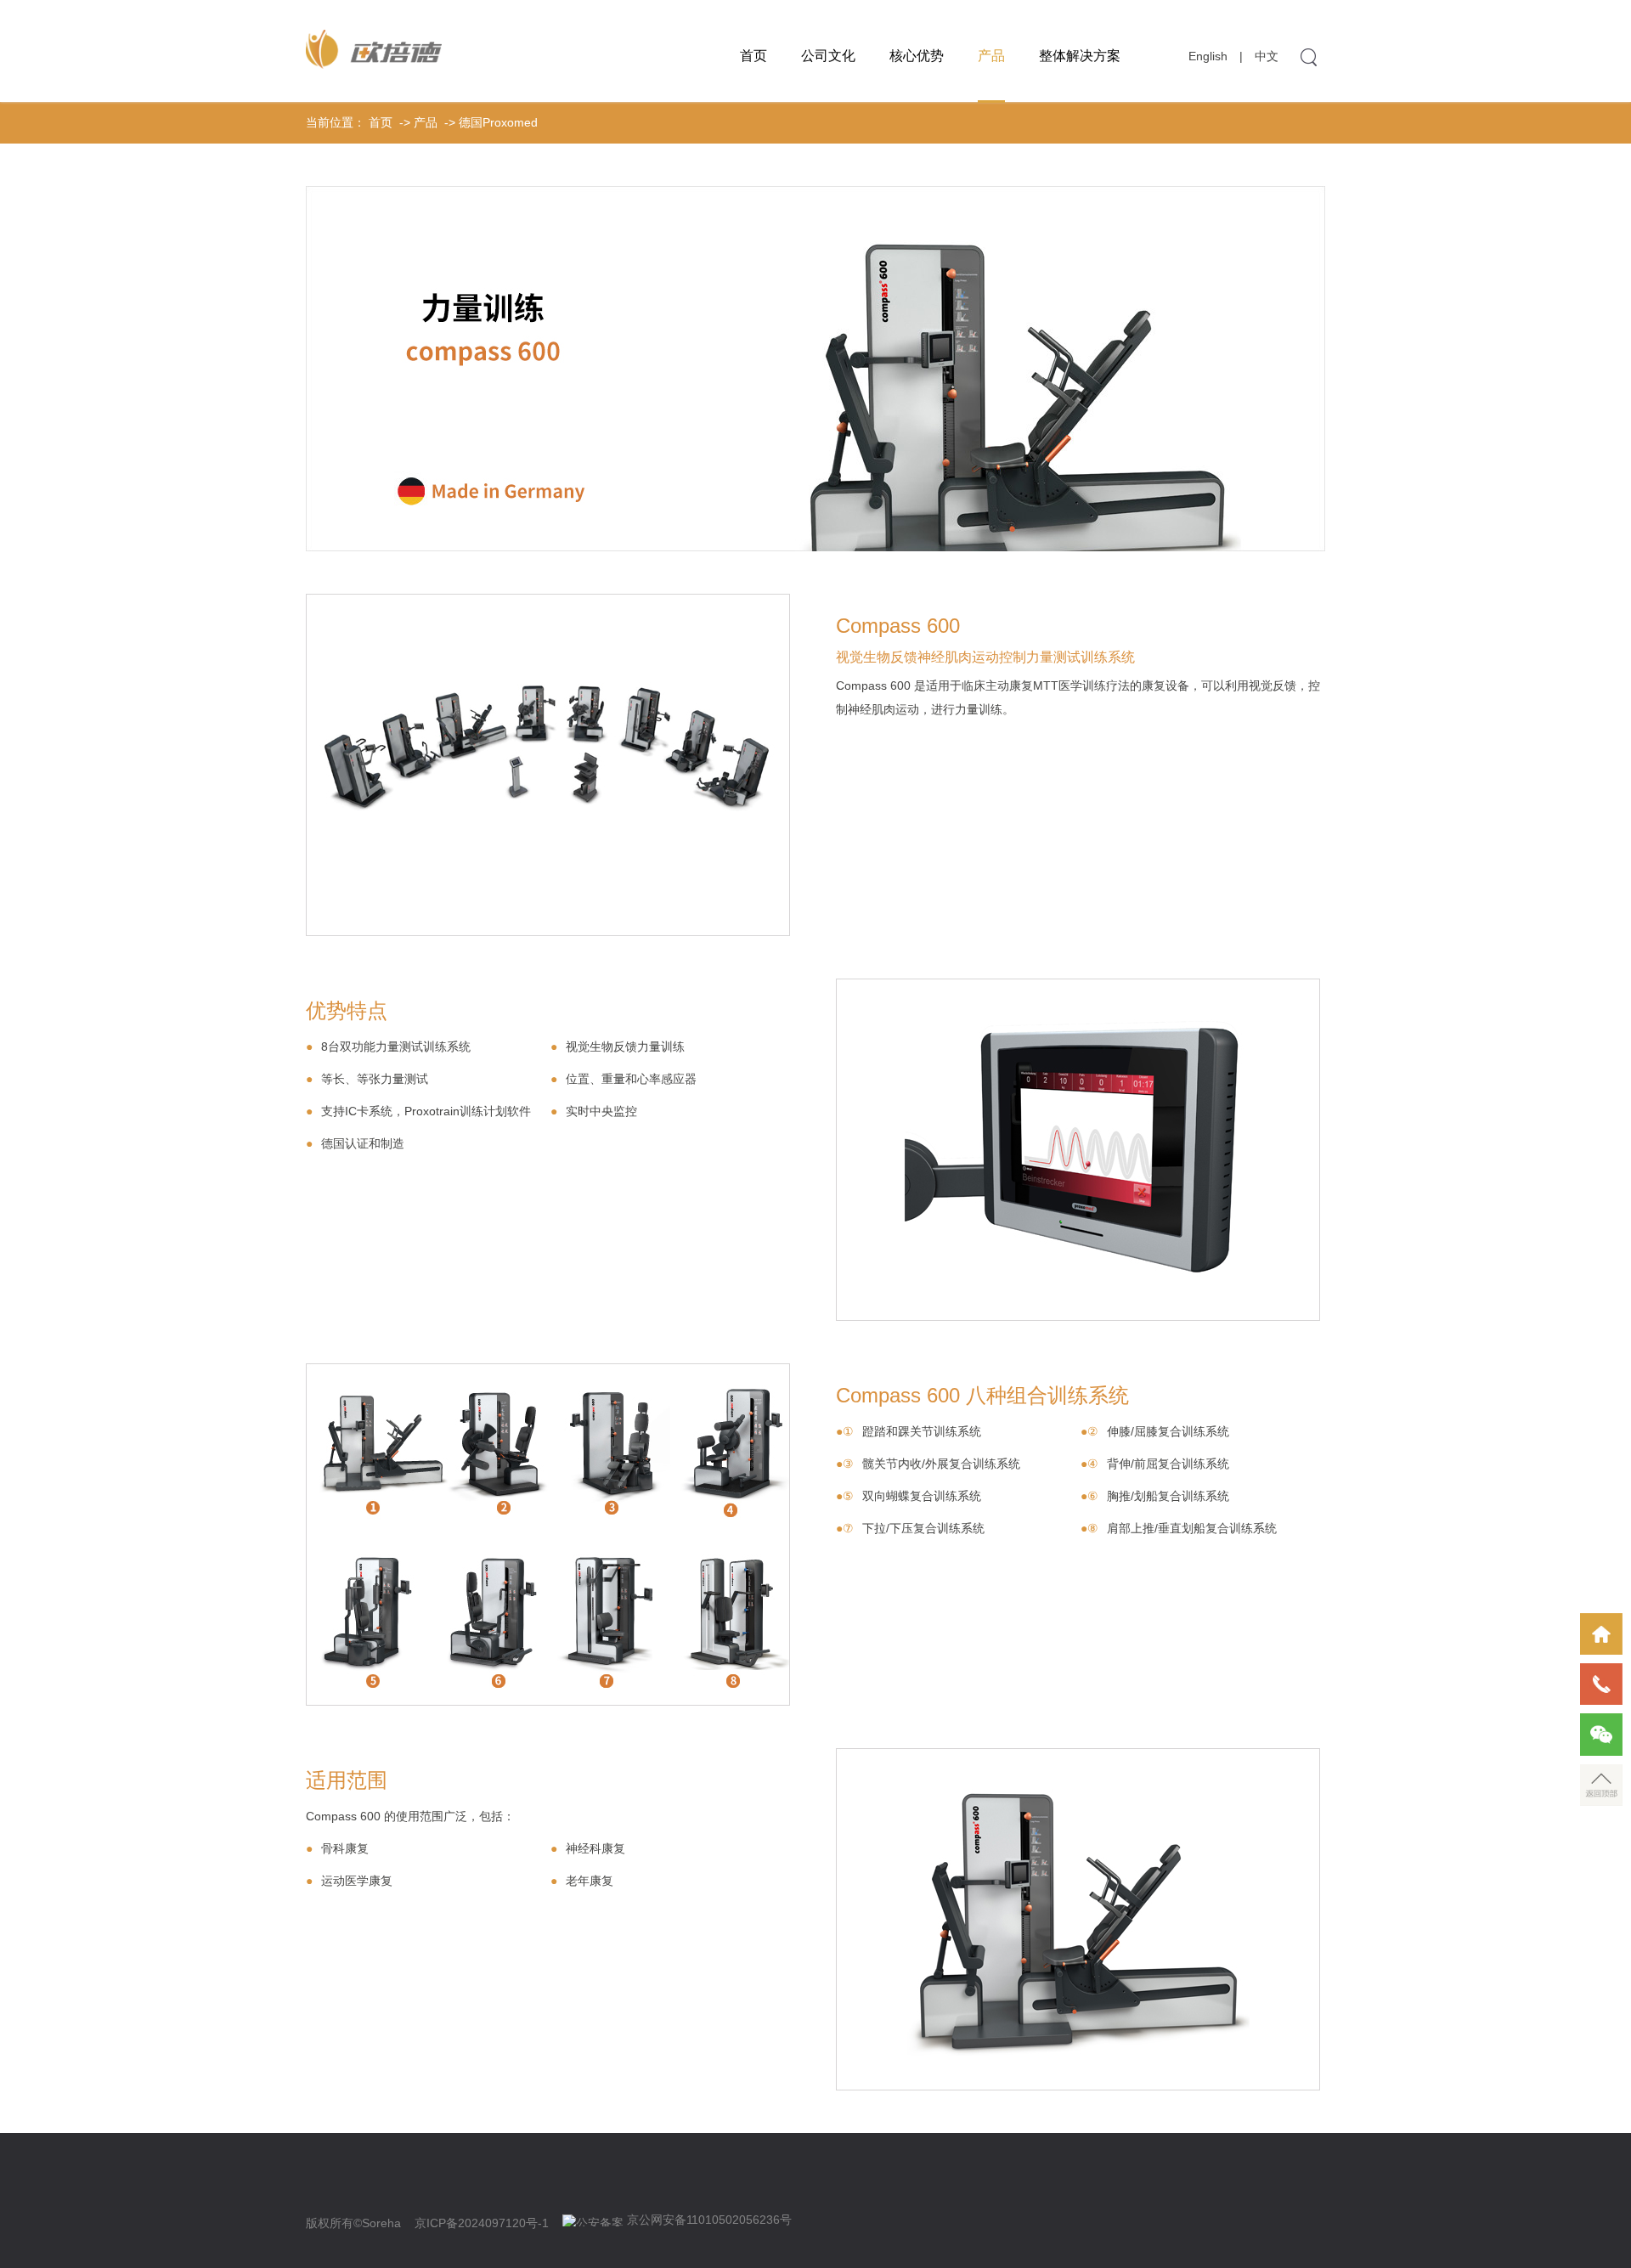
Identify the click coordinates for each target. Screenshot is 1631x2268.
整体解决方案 (1080, 56)
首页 (753, 56)
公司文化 (828, 56)
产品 (991, 56)
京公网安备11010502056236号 (709, 2220)
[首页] (1601, 1634)
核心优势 (917, 56)
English (1208, 56)
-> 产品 (417, 122)
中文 (1267, 56)
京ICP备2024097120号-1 (482, 2223)
